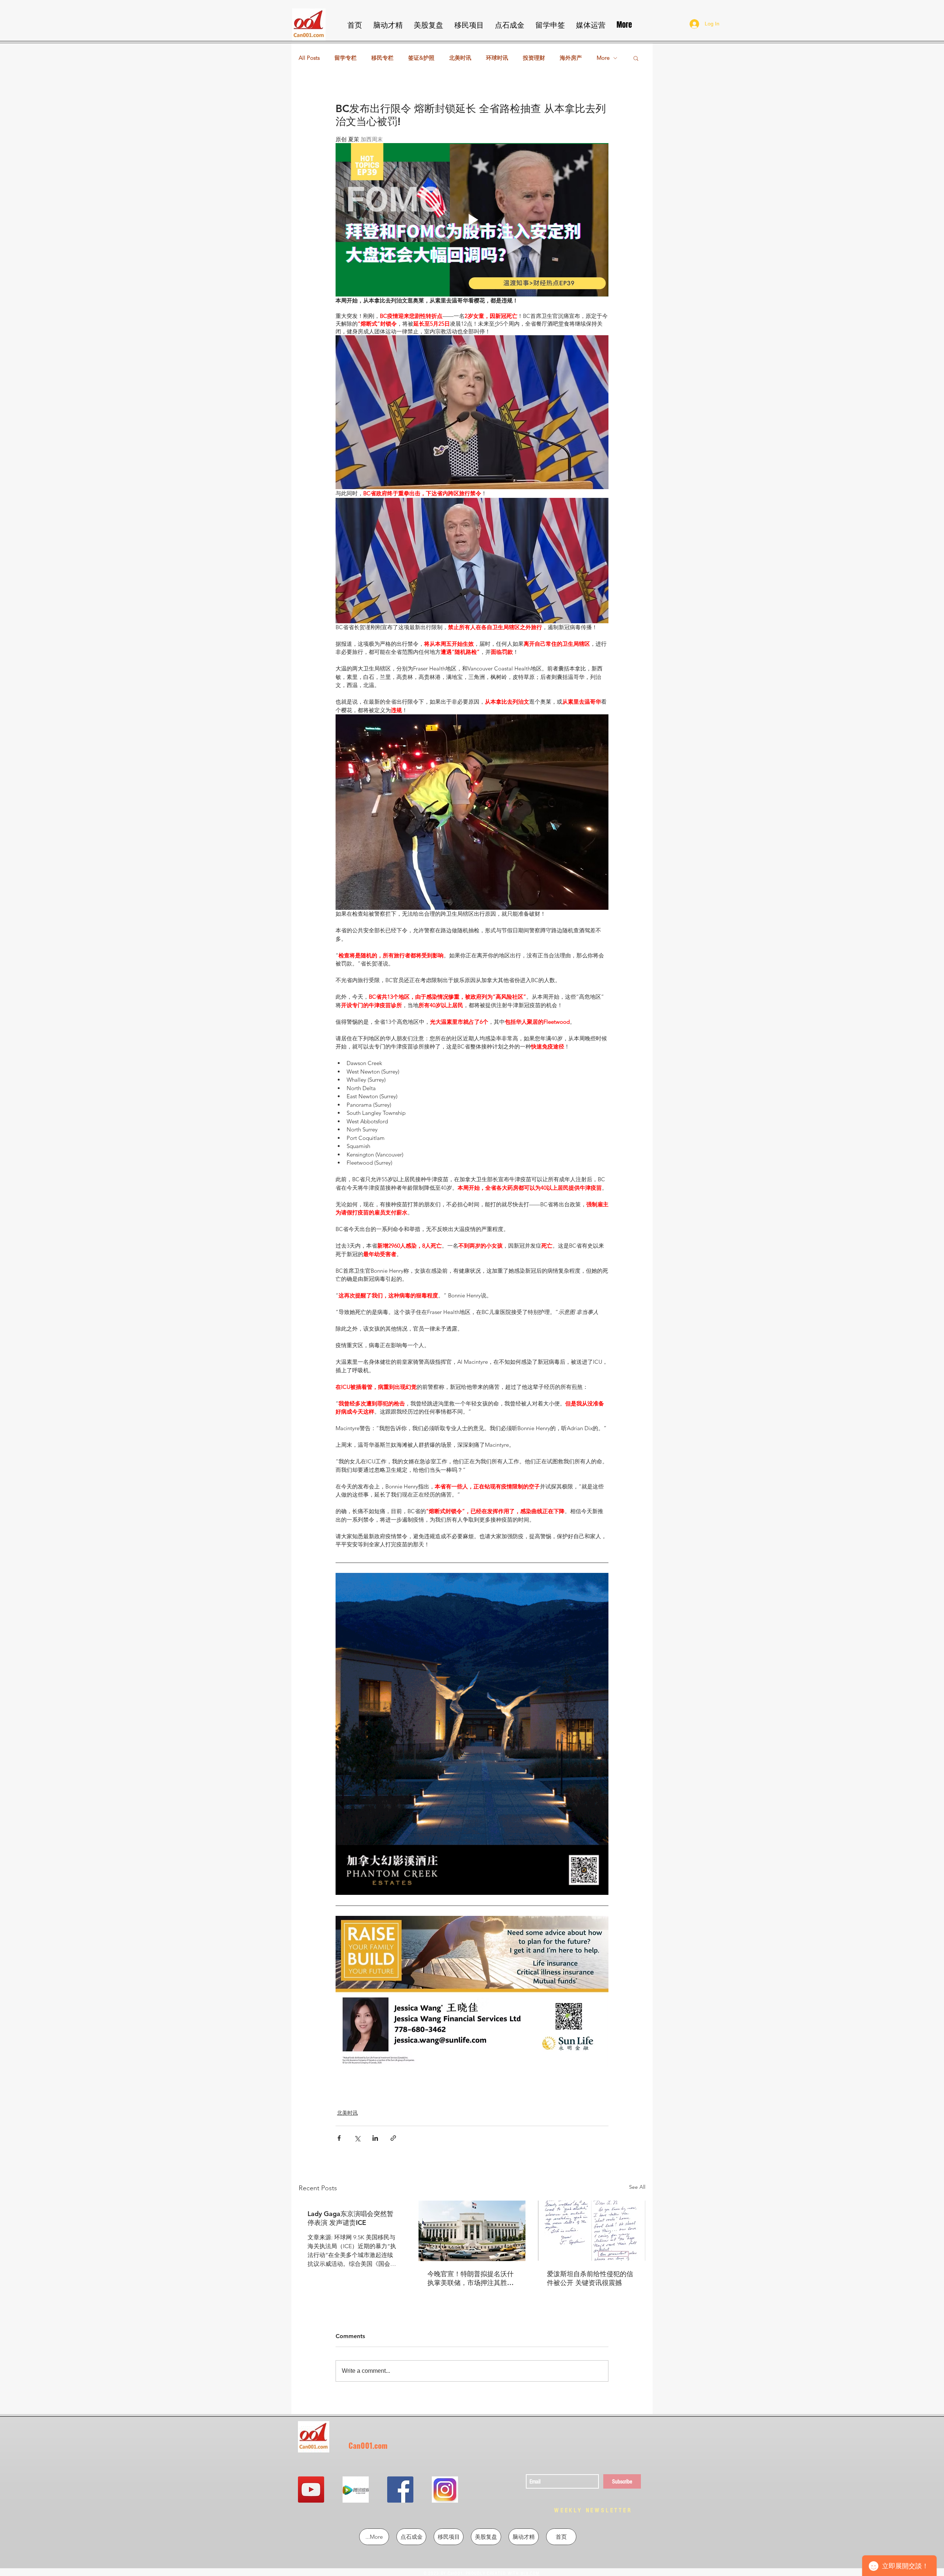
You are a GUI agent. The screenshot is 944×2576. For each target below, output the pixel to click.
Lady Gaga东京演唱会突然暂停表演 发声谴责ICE (350, 2218)
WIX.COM (530, 2573)
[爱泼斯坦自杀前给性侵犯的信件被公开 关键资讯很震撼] (592, 2231)
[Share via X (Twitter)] (357, 2138)
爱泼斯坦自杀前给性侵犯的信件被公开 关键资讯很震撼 (590, 2278)
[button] (636, 58)
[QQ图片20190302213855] (445, 2490)
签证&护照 (421, 58)
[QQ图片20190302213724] (356, 2490)
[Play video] (472, 220)
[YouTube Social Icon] (311, 2490)
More (603, 58)
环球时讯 (497, 58)
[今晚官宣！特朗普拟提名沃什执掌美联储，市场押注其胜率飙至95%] (472, 2231)
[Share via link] (393, 2138)
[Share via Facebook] (339, 2138)
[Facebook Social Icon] (400, 2490)
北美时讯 (460, 58)
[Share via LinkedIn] (375, 2138)
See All (637, 2187)
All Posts (309, 58)
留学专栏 (346, 58)
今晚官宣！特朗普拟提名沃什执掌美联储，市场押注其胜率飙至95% (471, 2278)
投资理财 (534, 58)
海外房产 (571, 58)
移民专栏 (382, 58)
